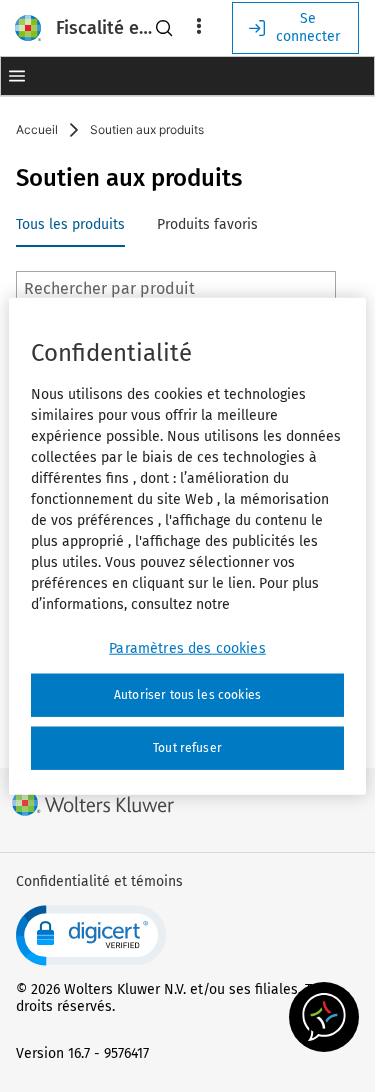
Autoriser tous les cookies (187, 695)
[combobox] (176, 288)
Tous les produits (70, 224)
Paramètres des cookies (187, 648)
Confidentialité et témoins (99, 881)
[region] (187, 546)
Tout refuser (187, 748)
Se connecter (308, 27)
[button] (17, 76)
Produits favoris (207, 224)
